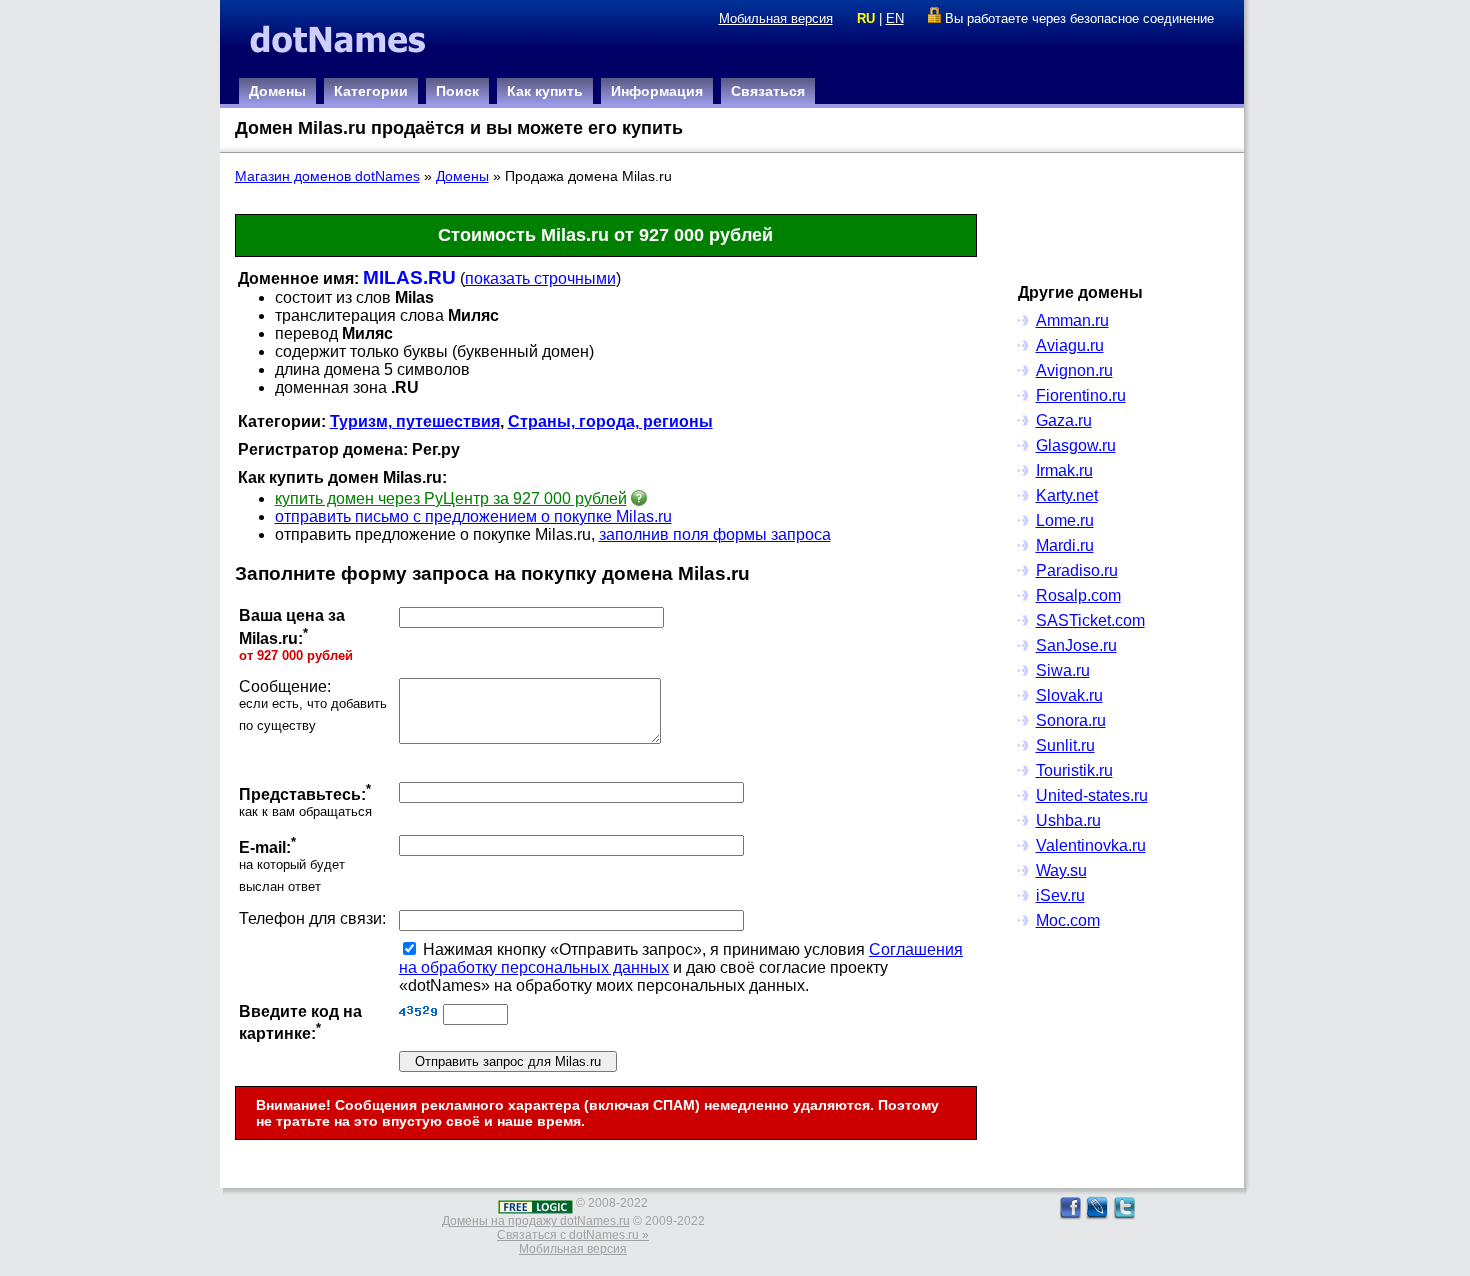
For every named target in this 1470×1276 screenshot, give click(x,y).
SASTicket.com (1090, 620)
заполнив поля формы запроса (715, 534)
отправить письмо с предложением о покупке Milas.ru (473, 516)
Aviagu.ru (1070, 345)
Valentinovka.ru (1091, 845)
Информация (657, 91)
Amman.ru (1072, 320)
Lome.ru (1065, 520)
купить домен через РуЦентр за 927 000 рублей (451, 498)
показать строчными (540, 278)
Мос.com (1068, 920)
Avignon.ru (1074, 370)
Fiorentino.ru (1081, 395)
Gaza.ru (1064, 420)
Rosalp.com (1078, 595)
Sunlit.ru (1065, 745)
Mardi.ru (1065, 545)
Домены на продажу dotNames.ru (536, 1221)
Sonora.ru (1071, 720)
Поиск (457, 91)
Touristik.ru (1074, 770)
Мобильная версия (776, 18)
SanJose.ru (1076, 645)
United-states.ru (1092, 795)
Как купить (545, 91)
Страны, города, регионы (610, 421)
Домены (277, 91)
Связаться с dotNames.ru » (573, 1235)
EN (895, 18)
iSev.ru (1060, 895)
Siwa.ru (1063, 670)
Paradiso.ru (1077, 570)
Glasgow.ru (1076, 445)
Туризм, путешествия (415, 421)
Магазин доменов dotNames (327, 176)
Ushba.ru (1068, 820)
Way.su (1061, 870)
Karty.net (1067, 495)
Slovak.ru (1069, 695)
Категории (371, 91)
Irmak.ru (1064, 470)
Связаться (768, 91)
